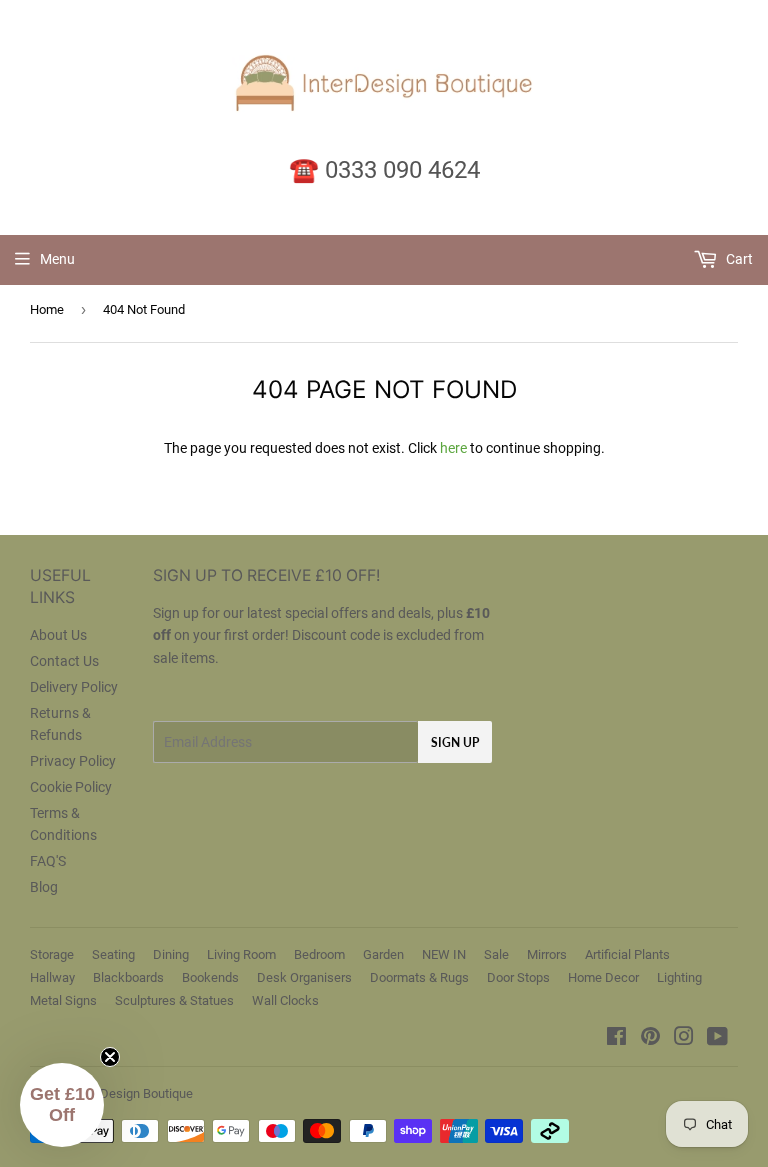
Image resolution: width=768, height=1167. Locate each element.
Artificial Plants (627, 954)
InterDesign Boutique (133, 1093)
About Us (58, 635)
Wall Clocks (285, 1000)
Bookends (210, 977)
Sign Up (455, 742)
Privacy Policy (73, 761)
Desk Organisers (304, 977)
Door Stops (518, 977)
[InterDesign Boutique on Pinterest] (650, 1039)
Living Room (241, 954)
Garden (383, 954)
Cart (738, 259)
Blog (44, 887)
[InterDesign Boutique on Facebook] (616, 1039)
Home (47, 309)
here (453, 448)
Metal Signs (63, 1000)
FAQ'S (48, 861)
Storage (52, 954)
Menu (57, 259)
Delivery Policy (74, 687)
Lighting (679, 977)
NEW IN (444, 954)
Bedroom (319, 954)
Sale (496, 954)
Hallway (52, 977)
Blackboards (128, 977)
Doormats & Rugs (419, 977)
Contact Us (64, 661)
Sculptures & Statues (174, 1000)
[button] (62, 1105)
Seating (113, 954)
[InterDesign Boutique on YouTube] (717, 1039)
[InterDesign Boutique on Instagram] (684, 1039)
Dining (171, 954)
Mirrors (547, 954)
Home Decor (603, 977)
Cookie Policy (71, 787)
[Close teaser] (110, 1057)
